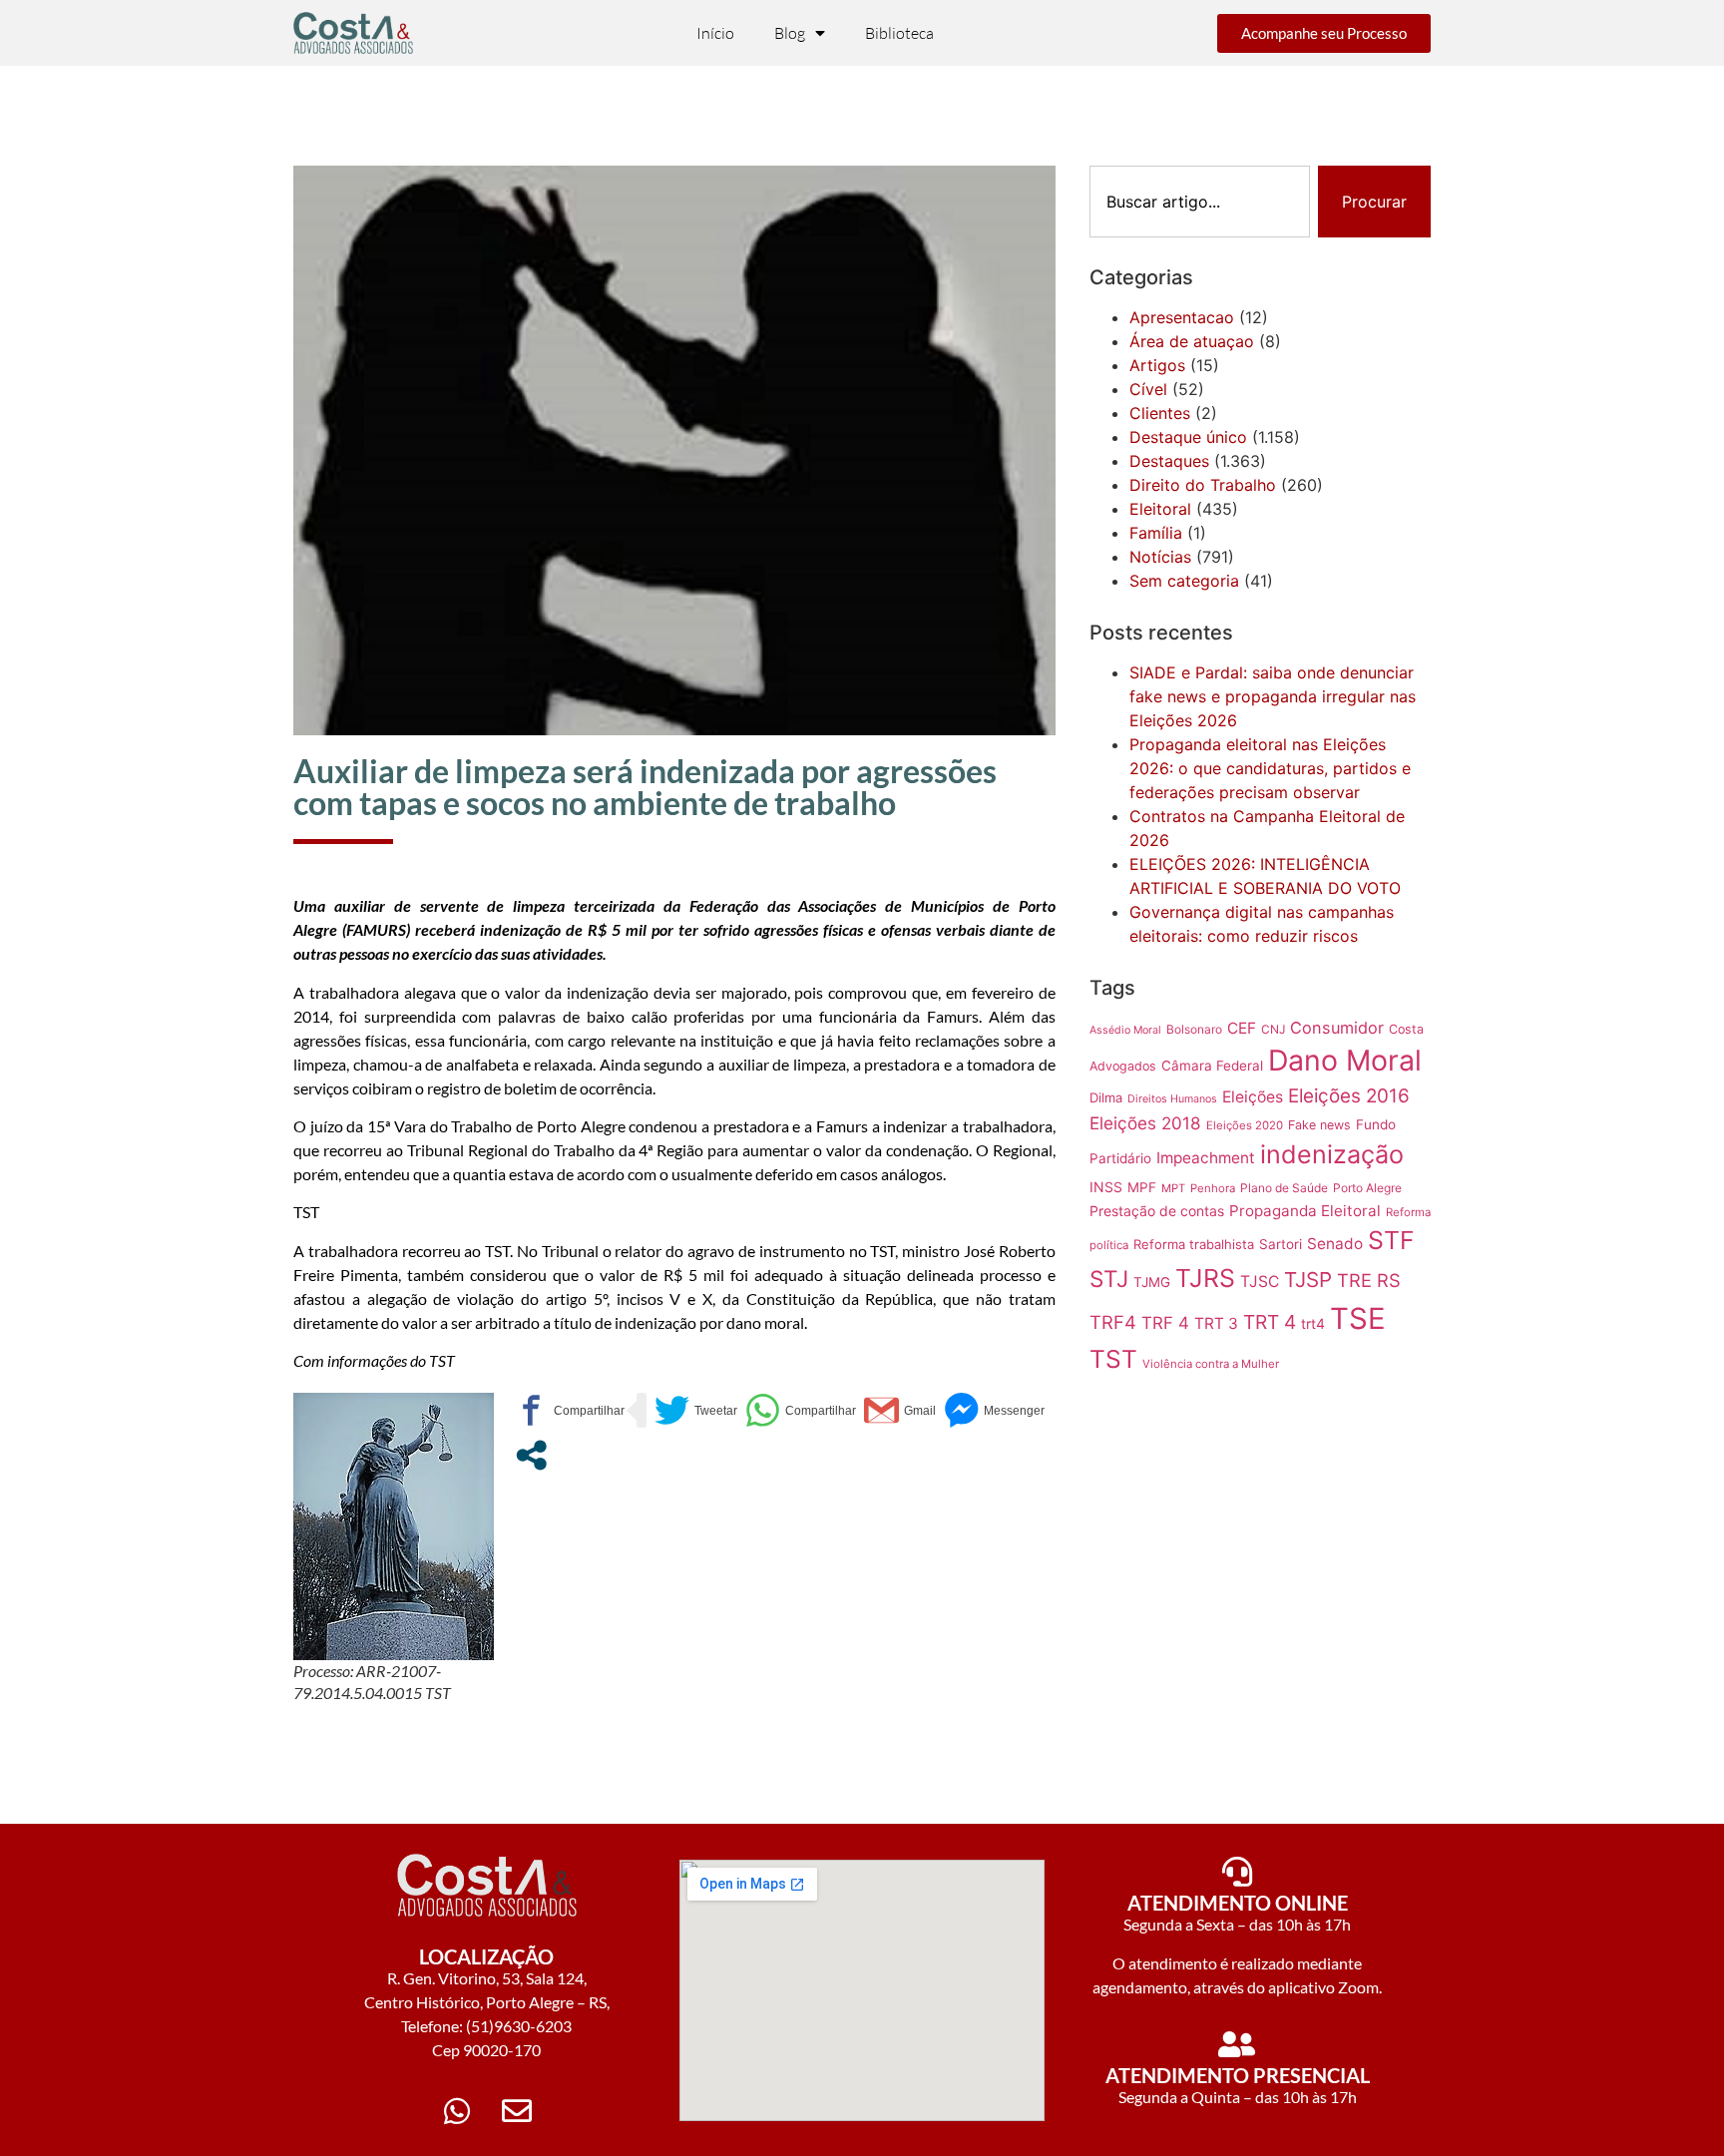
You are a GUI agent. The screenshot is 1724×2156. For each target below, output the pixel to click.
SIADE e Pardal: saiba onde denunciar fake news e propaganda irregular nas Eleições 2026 (1273, 696)
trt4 (1313, 1323)
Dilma (1106, 1097)
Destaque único (1188, 437)
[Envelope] (517, 2111)
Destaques (1169, 461)
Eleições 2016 (1349, 1096)
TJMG (1152, 1282)
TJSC (1260, 1282)
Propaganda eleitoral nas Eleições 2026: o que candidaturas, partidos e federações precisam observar (1270, 768)
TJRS (1205, 1278)
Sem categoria (1184, 581)
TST (1113, 1359)
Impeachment (1206, 1158)
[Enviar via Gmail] (900, 1410)
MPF (1142, 1187)
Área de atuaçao (1192, 341)
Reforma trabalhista (1194, 1244)
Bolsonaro (1194, 1029)
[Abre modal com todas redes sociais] (531, 1455)
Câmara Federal (1212, 1066)
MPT (1173, 1188)
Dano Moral (1345, 1060)
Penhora (1213, 1188)
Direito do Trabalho (1203, 485)
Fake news (1319, 1125)
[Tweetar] (696, 1410)
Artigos (1157, 365)
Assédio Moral (1125, 1030)
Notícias (1160, 557)
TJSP (1308, 1280)
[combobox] (1200, 202)
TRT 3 (1216, 1323)
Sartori (1281, 1244)
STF (1391, 1240)
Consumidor (1337, 1028)
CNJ (1273, 1029)
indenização (1332, 1154)
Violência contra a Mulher (1211, 1364)
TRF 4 (1165, 1323)
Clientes (1160, 413)
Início (715, 33)
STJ (1109, 1279)
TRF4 (1113, 1322)
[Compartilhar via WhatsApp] (801, 1410)
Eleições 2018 (1145, 1123)
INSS (1106, 1187)
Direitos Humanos (1172, 1099)
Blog (790, 33)
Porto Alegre (1367, 1188)
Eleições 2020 (1245, 1125)
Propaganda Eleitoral (1305, 1211)
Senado (1335, 1244)
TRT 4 (1270, 1322)
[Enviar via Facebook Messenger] (994, 1410)
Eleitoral (1160, 509)
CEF (1242, 1028)
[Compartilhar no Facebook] (569, 1410)
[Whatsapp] (457, 2111)
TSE (1358, 1318)
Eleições (1253, 1097)
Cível (1148, 389)
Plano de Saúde (1284, 1188)
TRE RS (1369, 1280)
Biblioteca (899, 33)
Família (1156, 533)
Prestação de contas (1157, 1211)
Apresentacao (1182, 317)
